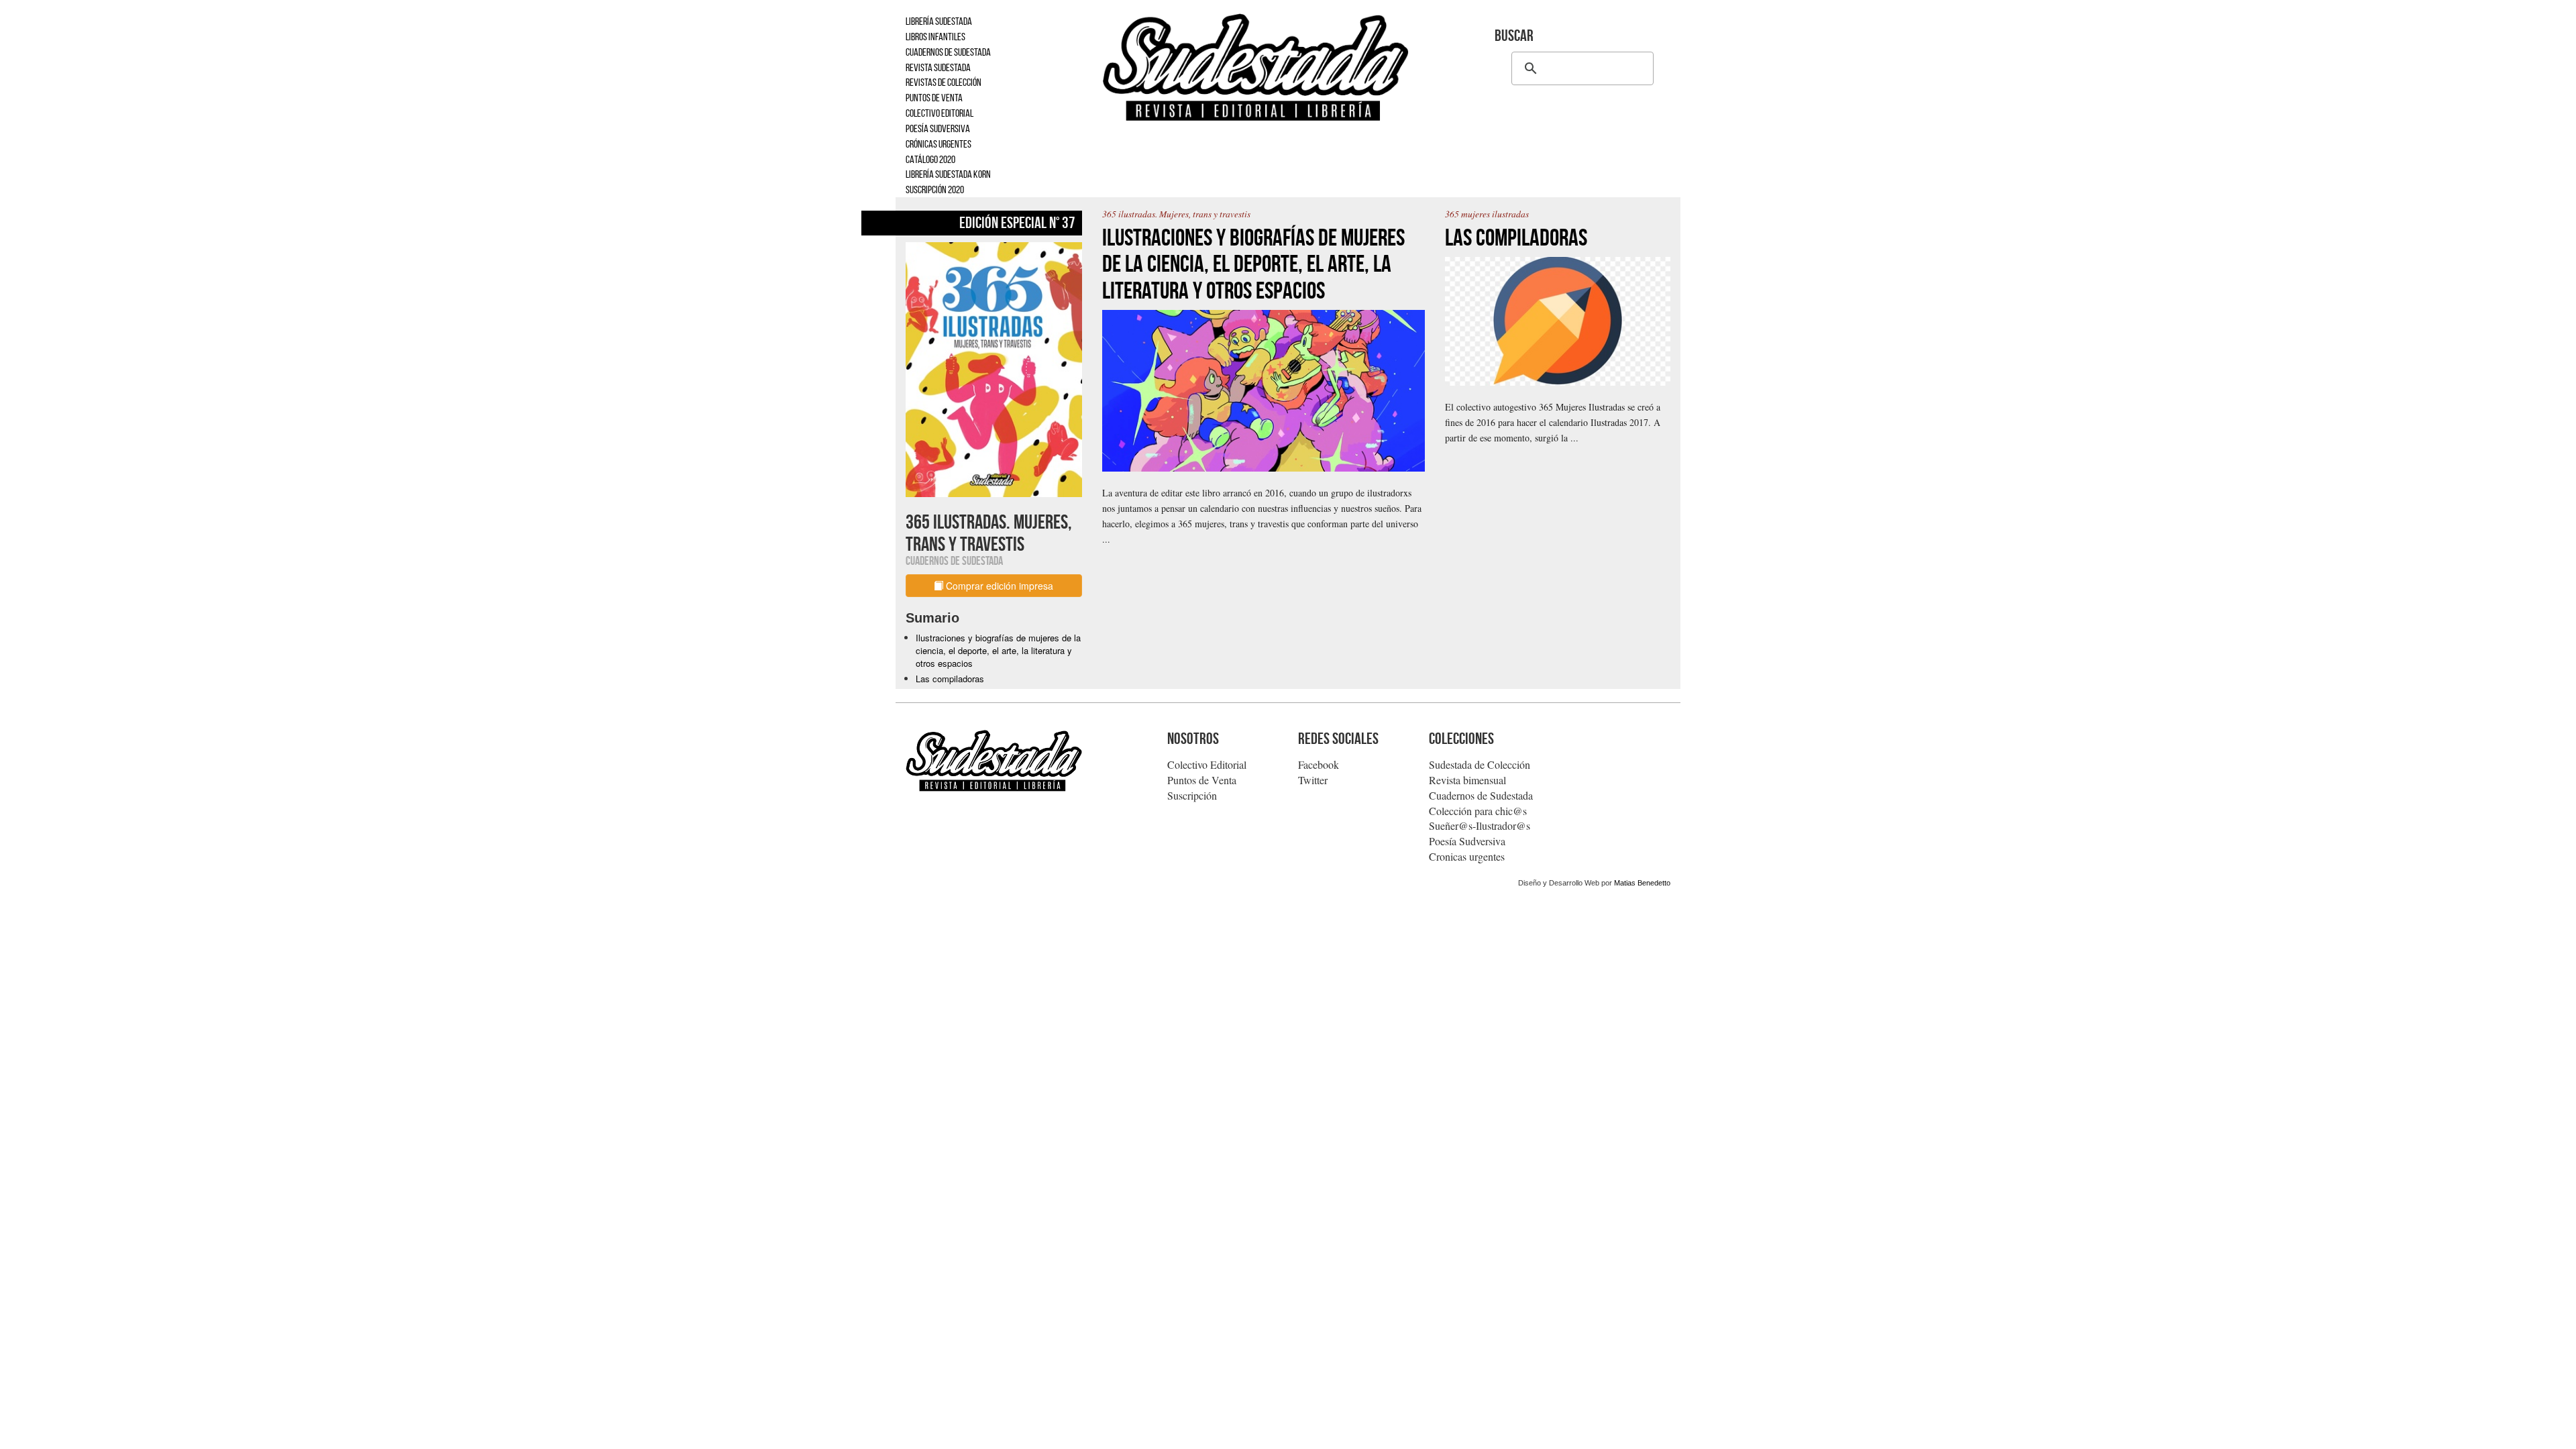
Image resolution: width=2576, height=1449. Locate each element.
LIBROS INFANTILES (935, 37)
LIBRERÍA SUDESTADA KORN (948, 174)
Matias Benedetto (1642, 883)
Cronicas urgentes (1467, 856)
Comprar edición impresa (998, 586)
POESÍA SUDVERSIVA (938, 128)
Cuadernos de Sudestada (1481, 795)
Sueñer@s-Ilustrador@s (1480, 825)
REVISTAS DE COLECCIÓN (944, 82)
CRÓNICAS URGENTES (938, 144)
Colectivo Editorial (1207, 764)
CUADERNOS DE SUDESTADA (948, 52)
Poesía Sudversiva (1467, 841)
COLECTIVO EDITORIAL (940, 113)
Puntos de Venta (1202, 780)
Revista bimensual (1467, 780)
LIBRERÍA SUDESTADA (939, 21)
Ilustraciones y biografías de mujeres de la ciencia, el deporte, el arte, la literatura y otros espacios (998, 650)
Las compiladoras (950, 679)
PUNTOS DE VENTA (934, 98)
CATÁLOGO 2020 (930, 159)
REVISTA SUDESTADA (938, 67)
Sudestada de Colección (1480, 764)
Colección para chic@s (1478, 811)
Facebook (1319, 764)
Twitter (1313, 780)
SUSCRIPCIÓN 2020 (935, 190)
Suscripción (1192, 795)
